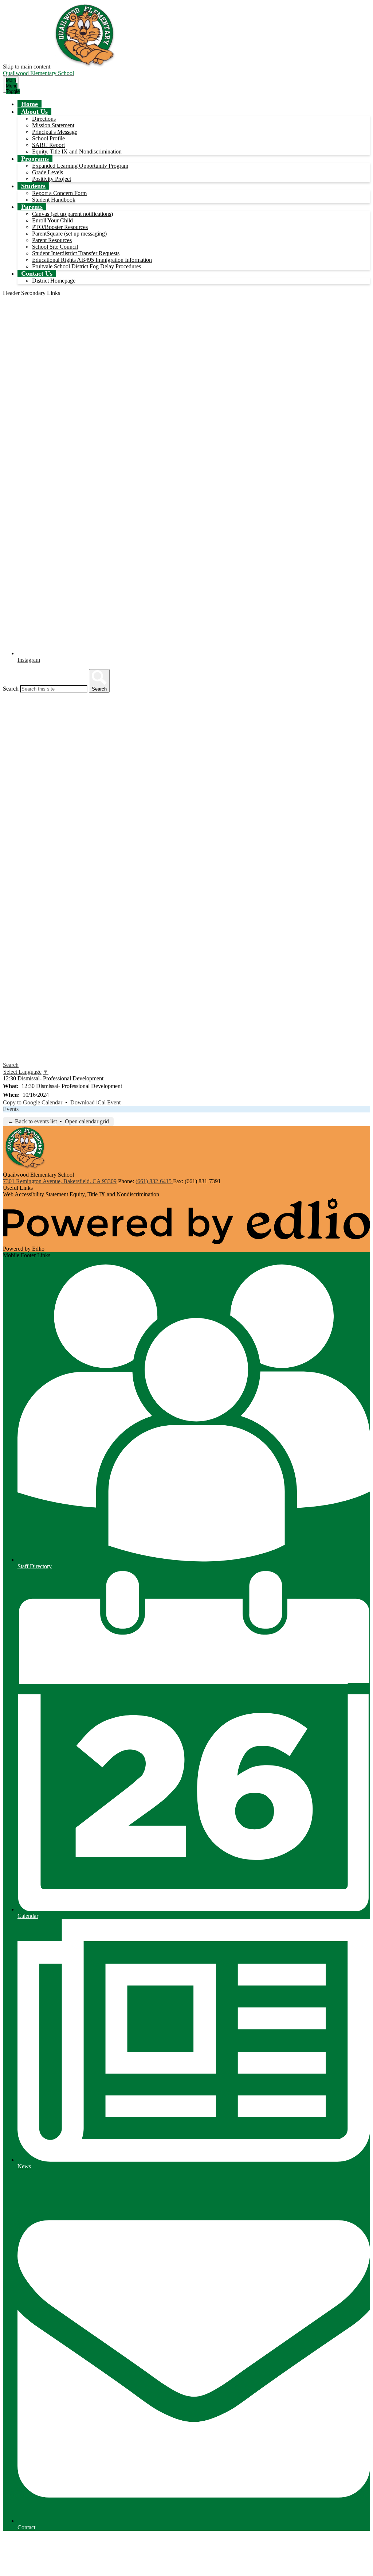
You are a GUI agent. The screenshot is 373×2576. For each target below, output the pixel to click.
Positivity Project (52, 179)
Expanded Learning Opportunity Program (80, 166)
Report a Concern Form (59, 193)
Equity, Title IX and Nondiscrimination (77, 151)
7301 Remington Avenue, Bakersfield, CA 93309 (60, 1181)
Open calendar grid (87, 1121)
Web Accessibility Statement (36, 1194)
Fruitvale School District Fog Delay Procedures (87, 266)
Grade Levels (48, 172)
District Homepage (54, 281)
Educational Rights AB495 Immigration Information (92, 260)
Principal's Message (55, 132)
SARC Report (48, 145)
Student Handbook (54, 200)
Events (11, 1109)
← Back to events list (32, 1121)
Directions (44, 119)
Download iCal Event (95, 1102)
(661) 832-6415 (154, 1181)
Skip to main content (27, 67)
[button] (34, 112)
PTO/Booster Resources (60, 227)
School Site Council (55, 247)
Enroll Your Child (52, 220)
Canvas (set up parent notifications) (72, 214)
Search (11, 689)
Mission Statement (53, 125)
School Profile (48, 138)
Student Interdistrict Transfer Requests (76, 253)
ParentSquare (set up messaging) (69, 234)
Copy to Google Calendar (33, 1102)
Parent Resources (52, 240)
